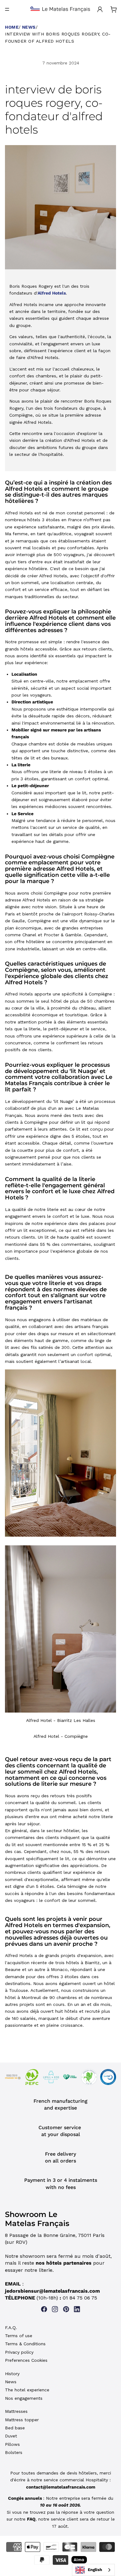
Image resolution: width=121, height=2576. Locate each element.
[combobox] (93, 2570)
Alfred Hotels (52, 293)
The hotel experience (27, 2390)
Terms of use (19, 2336)
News (29, 27)
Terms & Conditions (25, 2344)
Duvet (11, 2436)
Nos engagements (24, 2398)
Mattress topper (22, 2420)
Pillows (12, 2444)
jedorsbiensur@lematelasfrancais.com (52, 2291)
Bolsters (14, 2452)
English (95, 2570)
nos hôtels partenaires (64, 2263)
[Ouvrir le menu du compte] (100, 9)
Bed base (15, 2428)
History (12, 2374)
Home (12, 27)
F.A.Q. (11, 2328)
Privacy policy (19, 2352)
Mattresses (16, 2411)
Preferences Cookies (26, 2360)
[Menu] (7, 9)
